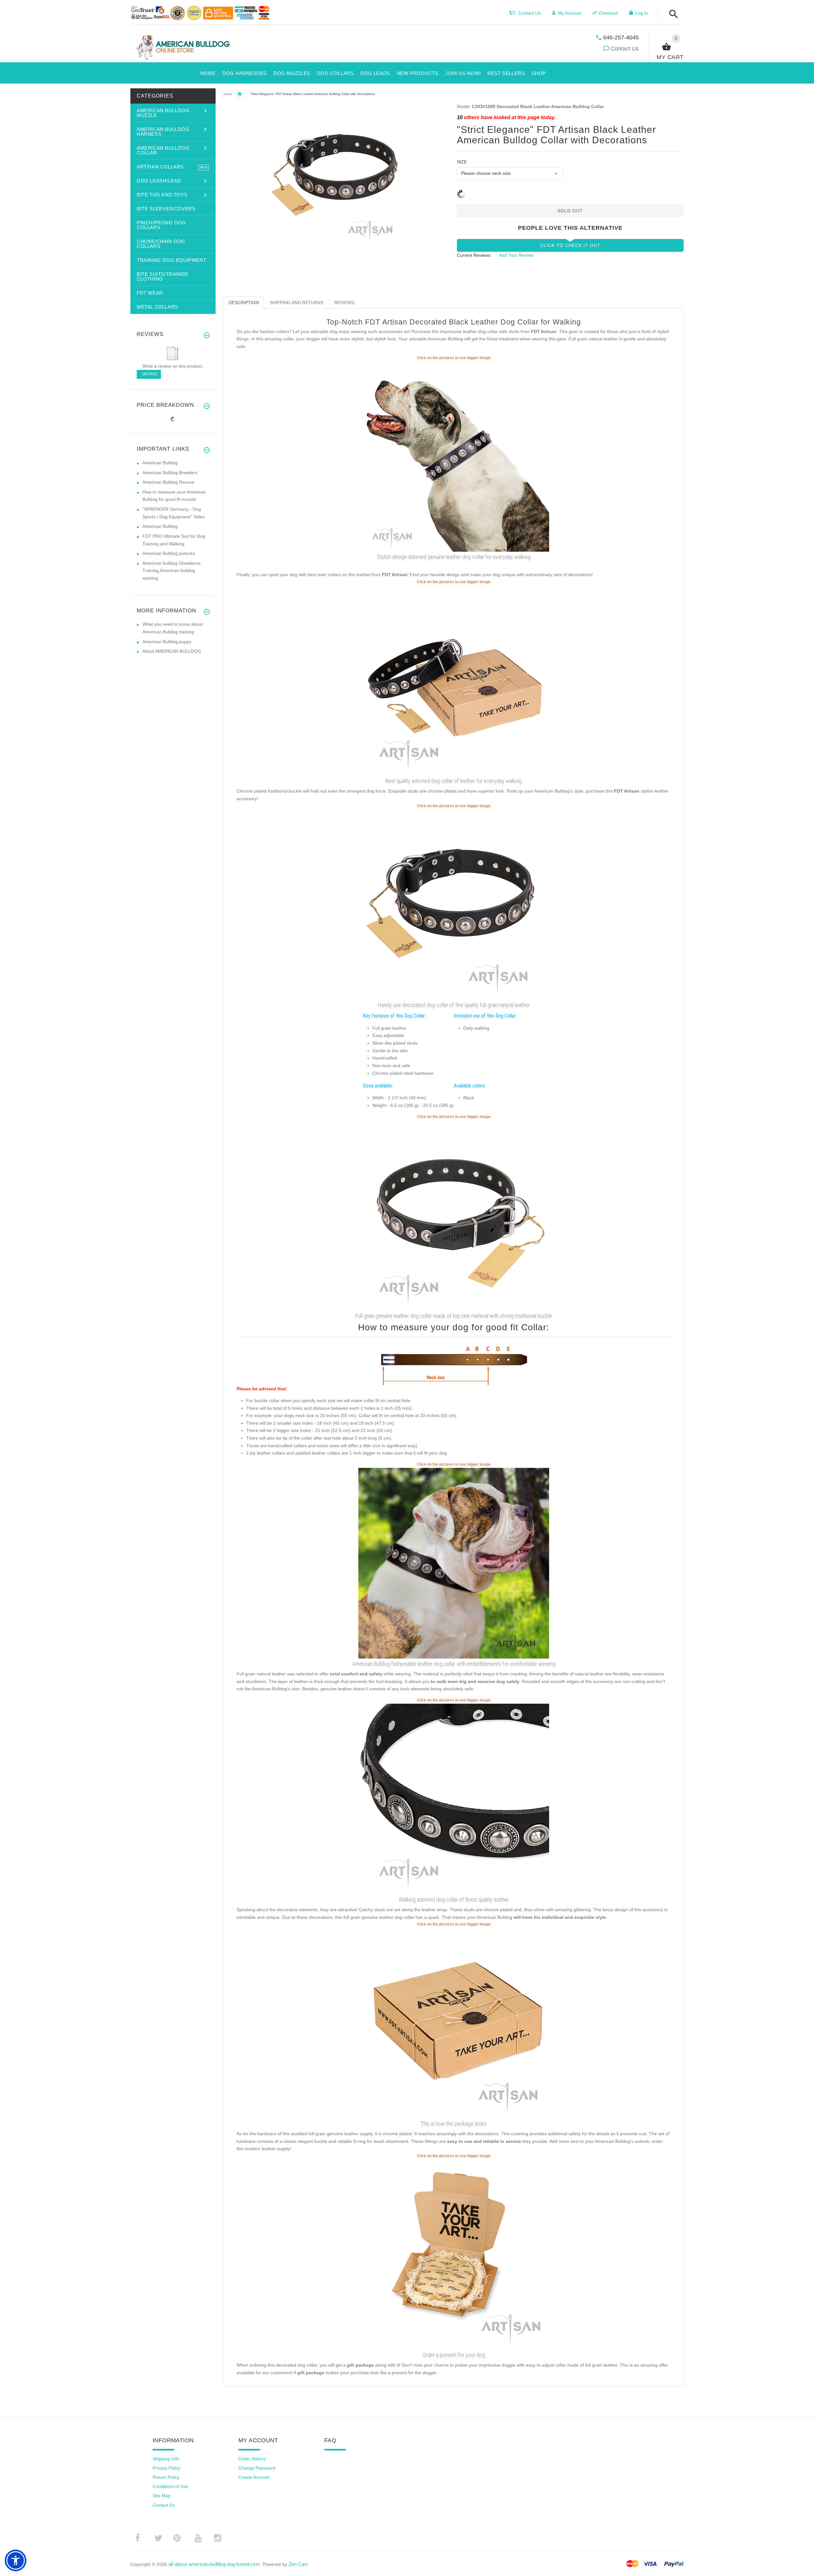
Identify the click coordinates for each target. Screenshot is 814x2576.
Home (228, 94)
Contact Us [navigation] (529, 13)
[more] (149, 374)
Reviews (344, 303)
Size (462, 162)
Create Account (254, 2477)
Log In (642, 13)
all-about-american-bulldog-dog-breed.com (214, 2564)
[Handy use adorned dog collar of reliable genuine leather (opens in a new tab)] (454, 1215)
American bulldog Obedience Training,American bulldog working (172, 571)
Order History (252, 2459)
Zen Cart (298, 2564)
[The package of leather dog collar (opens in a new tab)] (454, 2022)
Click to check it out (570, 245)
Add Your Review (516, 255)
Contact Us (625, 49)
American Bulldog (160, 463)
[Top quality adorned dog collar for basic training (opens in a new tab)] (454, 1798)
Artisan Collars (239, 94)
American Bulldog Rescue (168, 482)
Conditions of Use (170, 2486)
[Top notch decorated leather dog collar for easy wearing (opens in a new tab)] (454, 456)
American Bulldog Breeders (170, 473)
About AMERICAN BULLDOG (172, 651)
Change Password (257, 2468)
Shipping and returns (297, 303)
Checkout (608, 13)
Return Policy (166, 2477)
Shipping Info (166, 2459)
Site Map (162, 2496)
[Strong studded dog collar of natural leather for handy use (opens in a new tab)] (454, 680)
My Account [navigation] (570, 13)
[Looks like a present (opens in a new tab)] (454, 2254)
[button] (672, 14)
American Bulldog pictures (169, 553)
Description (244, 303)
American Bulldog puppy (167, 642)
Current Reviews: (474, 255)
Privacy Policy (166, 2468)
